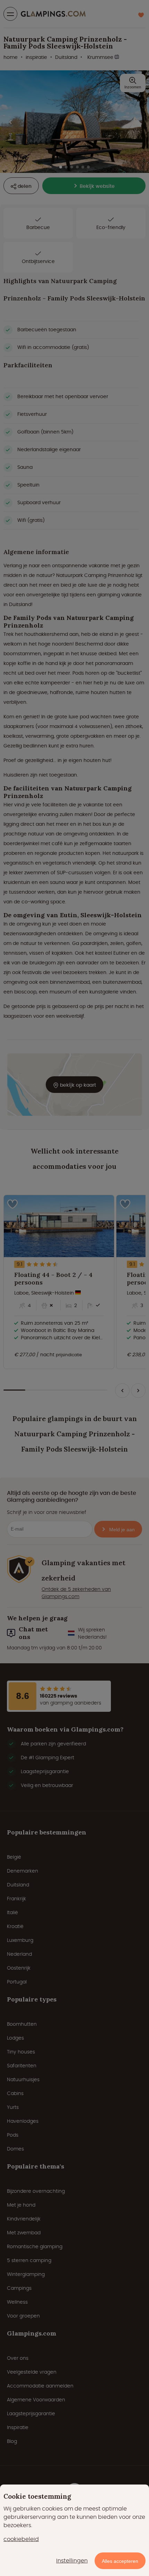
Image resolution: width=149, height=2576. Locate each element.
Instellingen (72, 2561)
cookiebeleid (21, 2539)
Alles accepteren (120, 2561)
